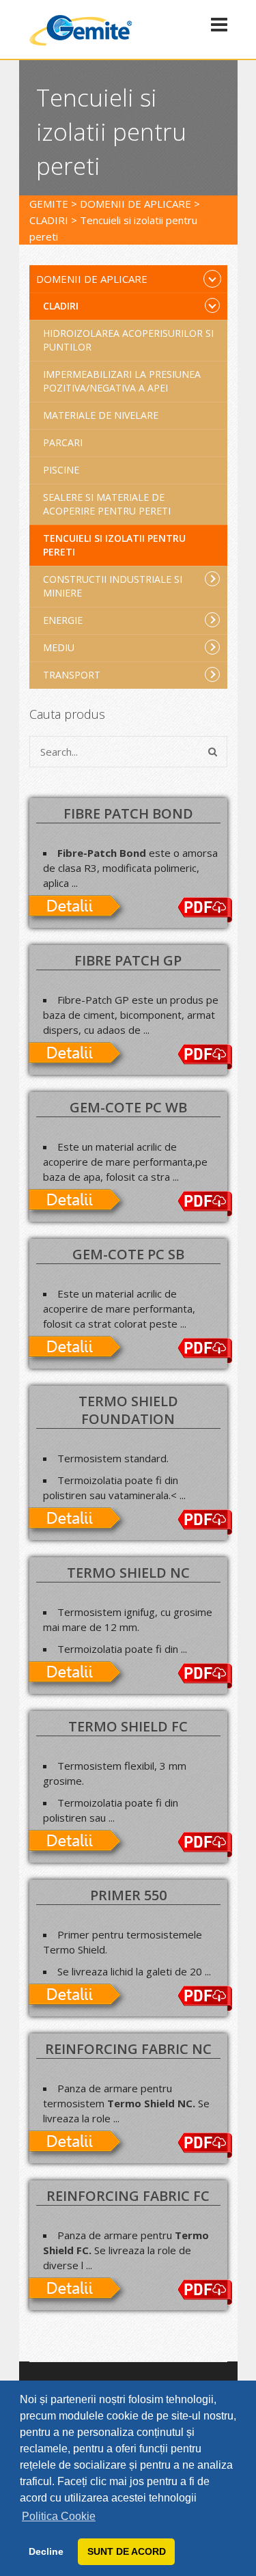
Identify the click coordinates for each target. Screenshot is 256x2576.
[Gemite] (81, 43)
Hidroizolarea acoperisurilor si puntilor (128, 340)
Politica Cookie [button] (59, 2516)
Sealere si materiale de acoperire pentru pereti (107, 504)
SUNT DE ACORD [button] (127, 2551)
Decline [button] (46, 2551)
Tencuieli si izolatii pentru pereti (114, 545)
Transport (72, 675)
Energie (63, 620)
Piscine (61, 470)
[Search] (213, 752)
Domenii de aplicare (92, 279)
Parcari (63, 442)
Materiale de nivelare (101, 415)
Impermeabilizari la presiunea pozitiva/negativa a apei (122, 381)
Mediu (59, 647)
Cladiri (61, 306)
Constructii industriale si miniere (113, 586)
